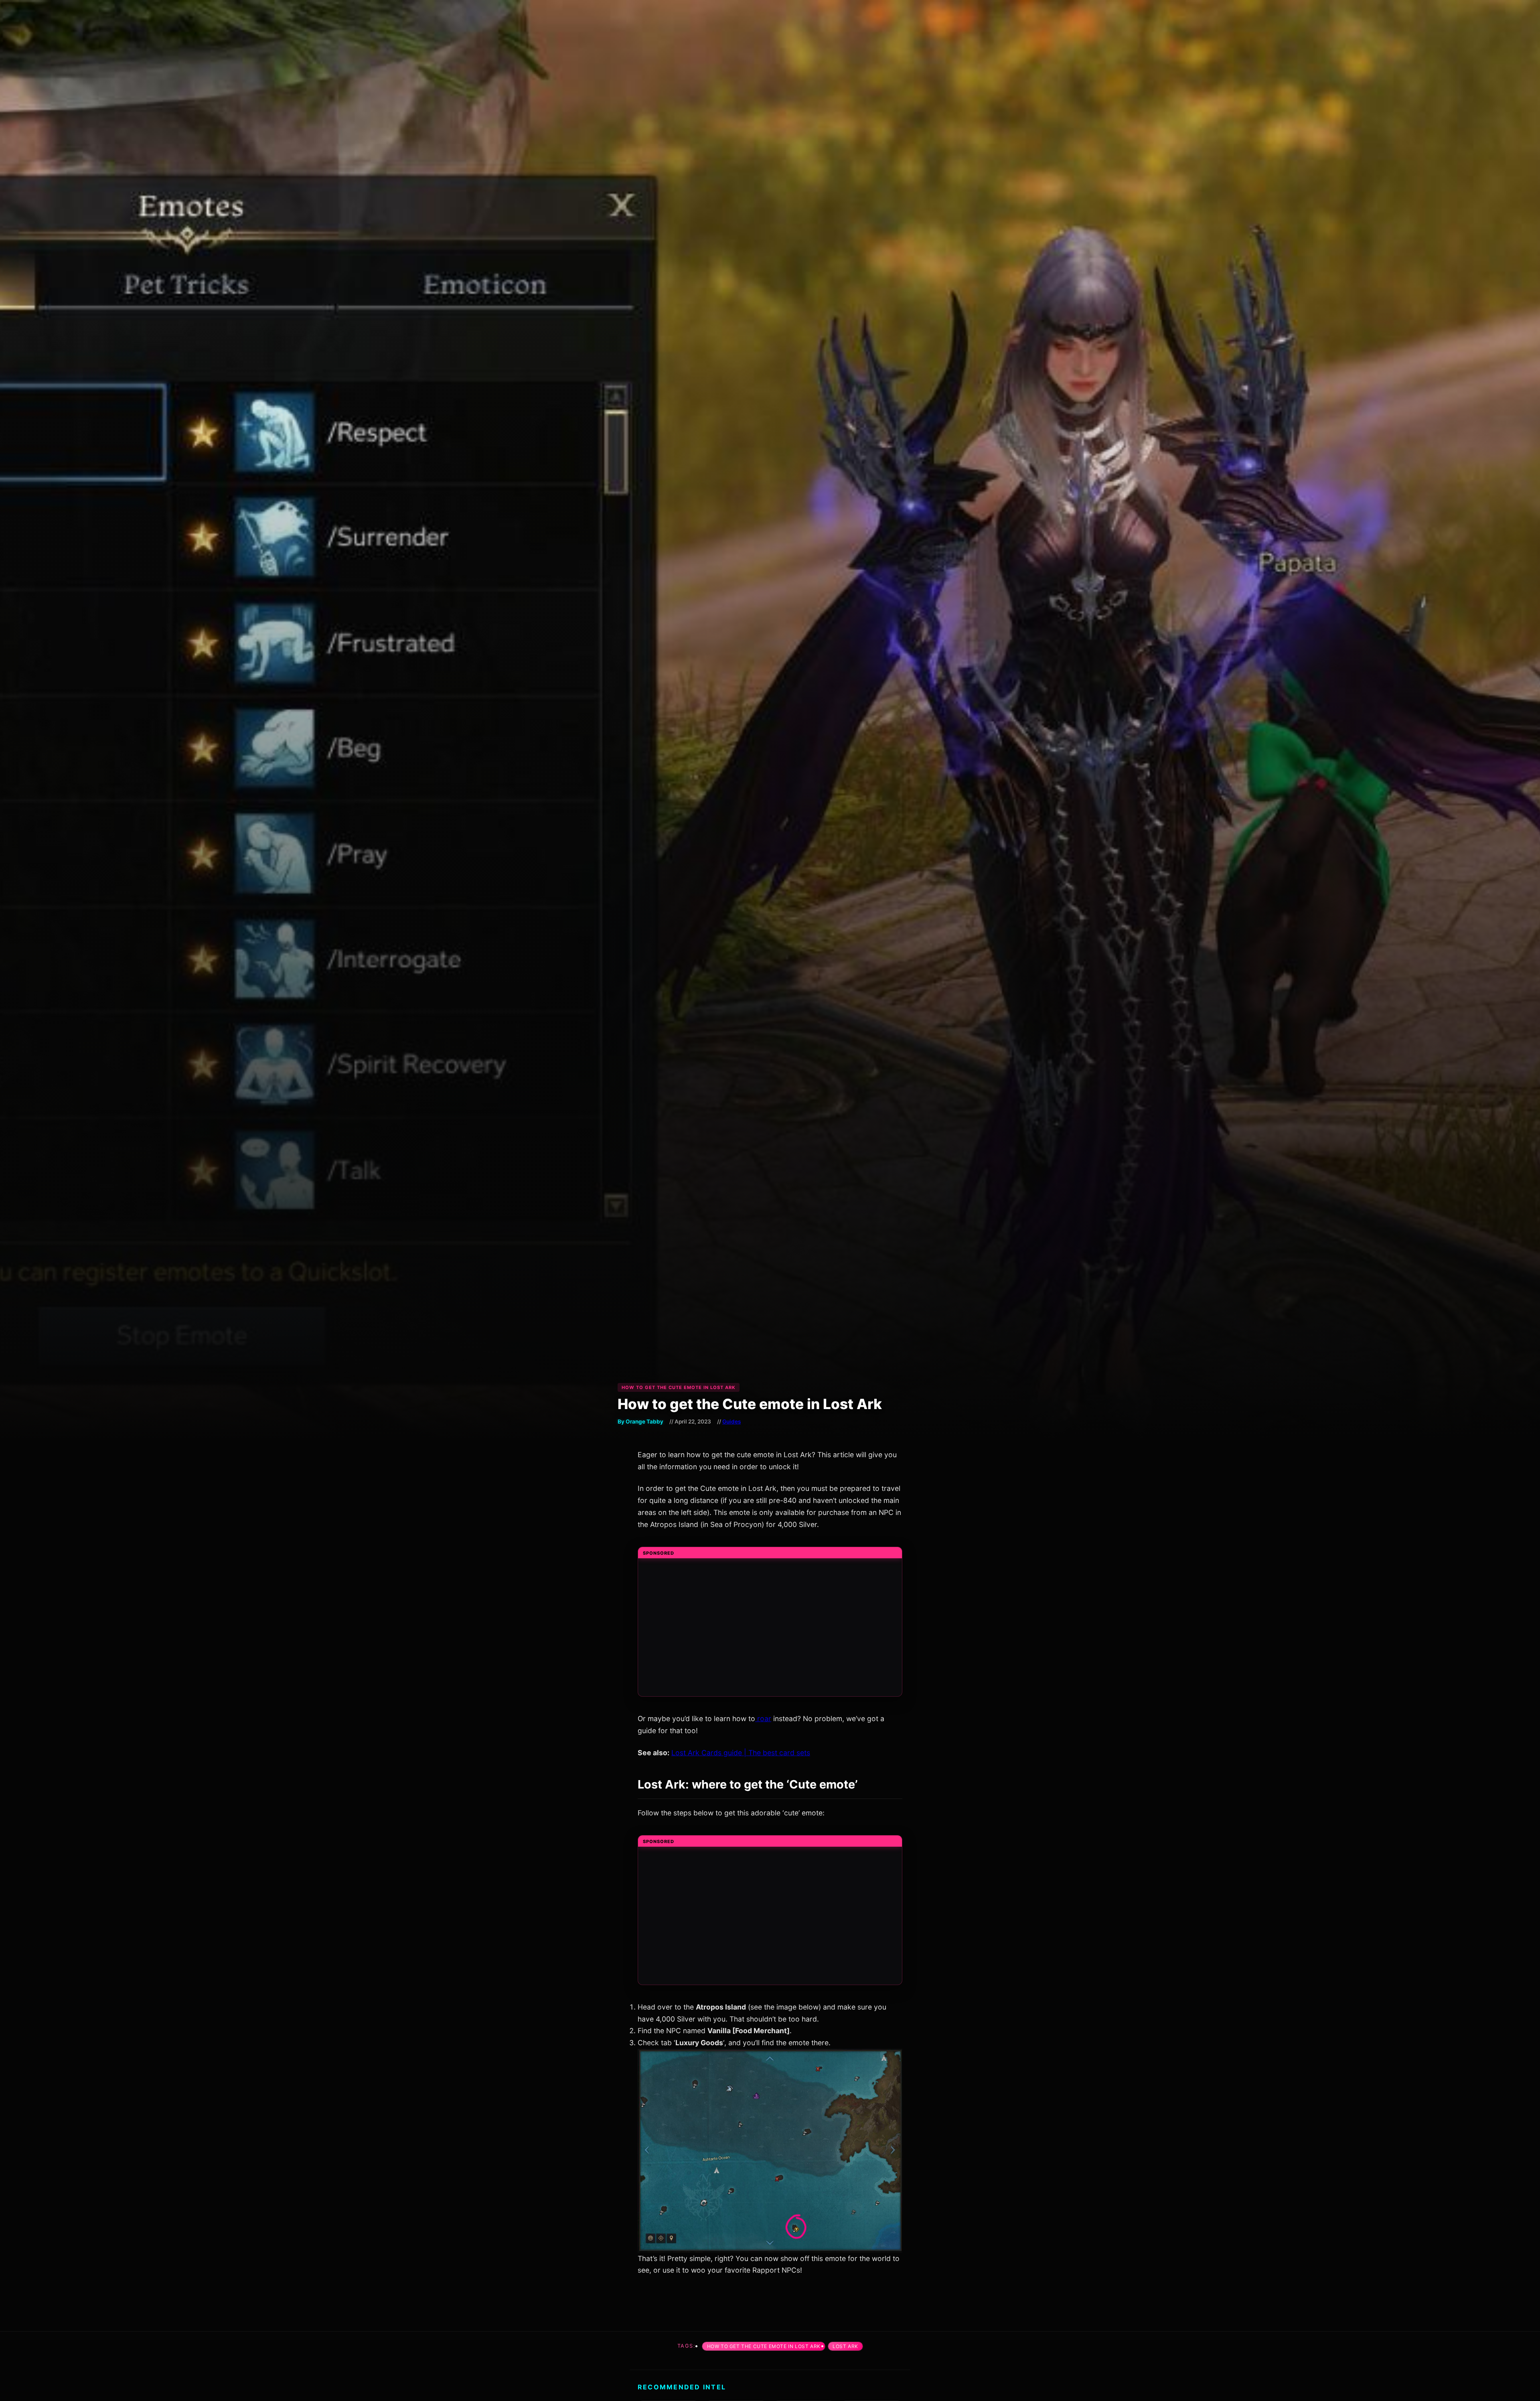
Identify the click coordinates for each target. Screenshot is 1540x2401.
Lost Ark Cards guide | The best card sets (741, 1753)
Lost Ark (845, 2346)
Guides (731, 1422)
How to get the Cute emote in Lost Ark (764, 2346)
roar (763, 1719)
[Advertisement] (770, 1632)
